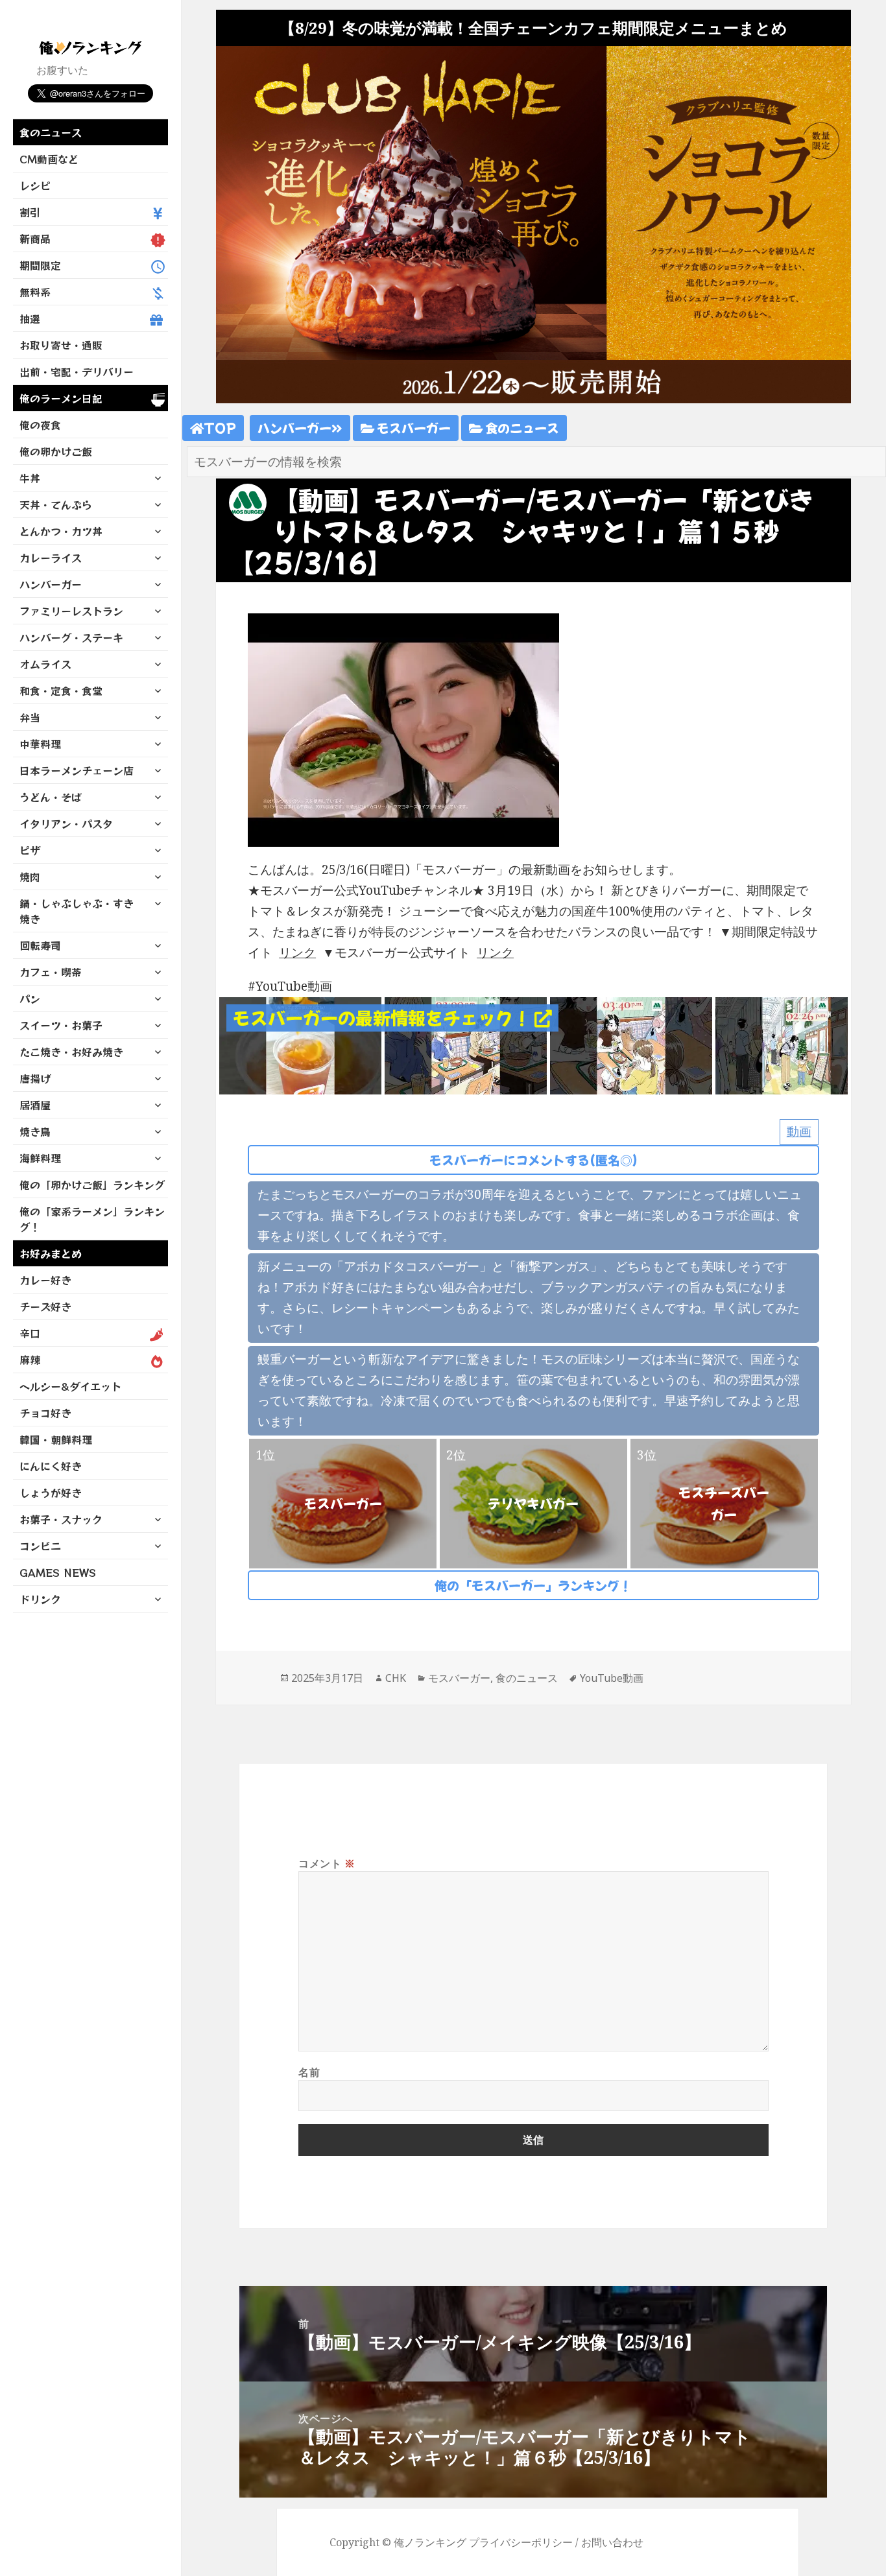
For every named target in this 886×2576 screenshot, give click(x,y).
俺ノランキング (430, 2542)
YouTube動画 (612, 1678)
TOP (220, 428)
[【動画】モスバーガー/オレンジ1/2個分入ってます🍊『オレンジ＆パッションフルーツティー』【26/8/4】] (300, 1045)
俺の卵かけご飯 (56, 451)
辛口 (30, 1333)
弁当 (30, 717)
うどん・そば (51, 797)
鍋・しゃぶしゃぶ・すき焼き (77, 911)
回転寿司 (40, 945)
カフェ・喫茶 (51, 972)
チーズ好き (45, 1306)
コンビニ (40, 1546)
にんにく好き (51, 1466)
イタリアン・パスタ (66, 823)
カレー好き (45, 1280)
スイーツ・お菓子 (61, 1025)
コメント (327, 1863)
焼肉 (30, 877)
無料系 (35, 292)
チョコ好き (45, 1413)
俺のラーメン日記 (61, 398)
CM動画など (49, 159)
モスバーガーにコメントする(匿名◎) (533, 1160)
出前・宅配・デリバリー (77, 372)
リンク (297, 952)
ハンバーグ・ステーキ (71, 637)
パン (30, 998)
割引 (30, 212)
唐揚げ (35, 1078)
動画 (799, 1131)
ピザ (30, 850)
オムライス (45, 664)
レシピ (35, 185)
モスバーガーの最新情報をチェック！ (384, 1018)
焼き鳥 (35, 1131)
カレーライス (51, 558)
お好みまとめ (51, 1253)
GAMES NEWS (58, 1572)
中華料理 (40, 744)
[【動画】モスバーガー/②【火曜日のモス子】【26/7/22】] (466, 1045)
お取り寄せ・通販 (61, 345)
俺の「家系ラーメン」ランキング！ (92, 1219)
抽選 (30, 318)
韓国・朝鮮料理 (56, 1439)
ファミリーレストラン (71, 611)
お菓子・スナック (61, 1519)
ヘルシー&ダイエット (70, 1386)
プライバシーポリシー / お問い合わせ (556, 2542)
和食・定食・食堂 (61, 691)
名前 (309, 2072)
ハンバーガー (51, 584)
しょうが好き (51, 1493)
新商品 (35, 239)
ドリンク (40, 1599)
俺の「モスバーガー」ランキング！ (533, 1585)
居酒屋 (35, 1105)
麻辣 (30, 1360)
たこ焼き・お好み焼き (71, 1052)
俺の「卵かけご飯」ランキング (92, 1185)
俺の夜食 (40, 425)
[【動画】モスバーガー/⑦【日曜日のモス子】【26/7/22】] (631, 1045)
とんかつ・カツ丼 (61, 531)
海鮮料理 (40, 1158)
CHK (396, 1678)
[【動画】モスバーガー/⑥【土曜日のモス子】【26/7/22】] (796, 1045)
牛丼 (30, 478)
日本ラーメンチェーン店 (77, 770)
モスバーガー (413, 428)
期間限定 (40, 265)
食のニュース (51, 132)
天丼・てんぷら (56, 504)
